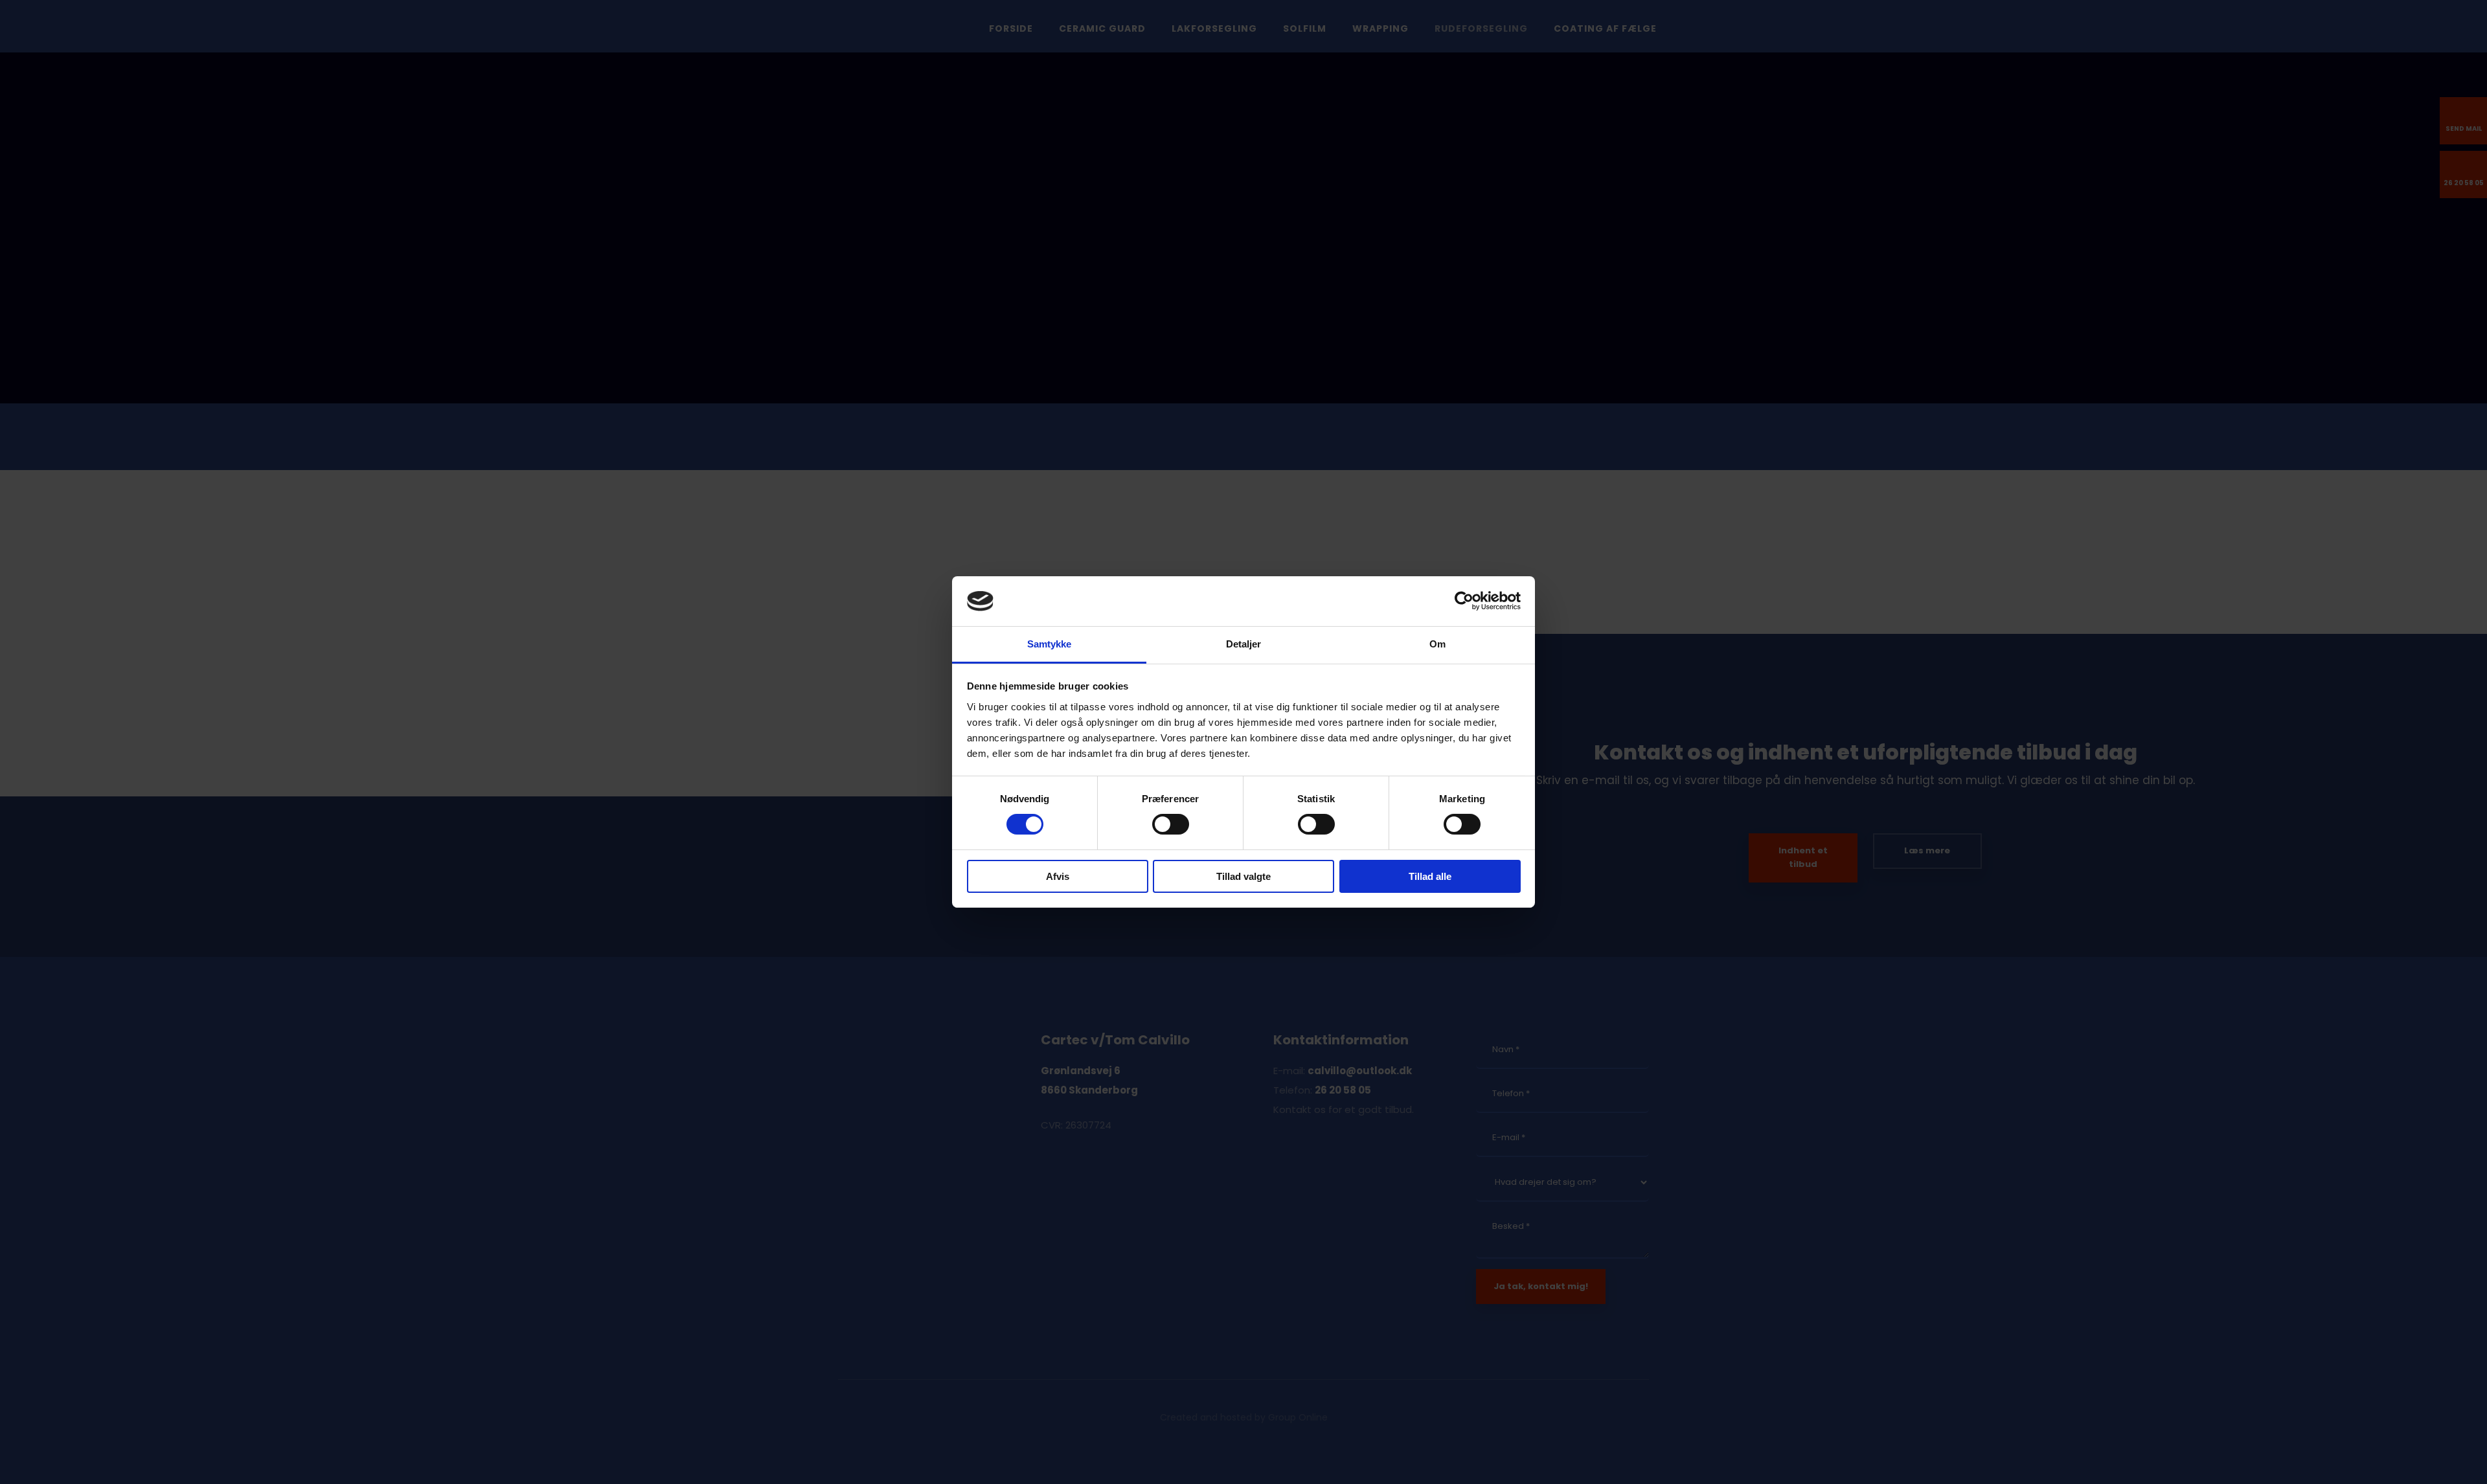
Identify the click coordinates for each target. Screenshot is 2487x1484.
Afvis (1058, 876)
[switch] (1171, 824)
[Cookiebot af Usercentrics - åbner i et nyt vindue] (1464, 601)
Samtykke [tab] (1050, 644)
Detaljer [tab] (1244, 644)
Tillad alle (1430, 876)
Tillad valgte (1243, 876)
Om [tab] (1437, 644)
